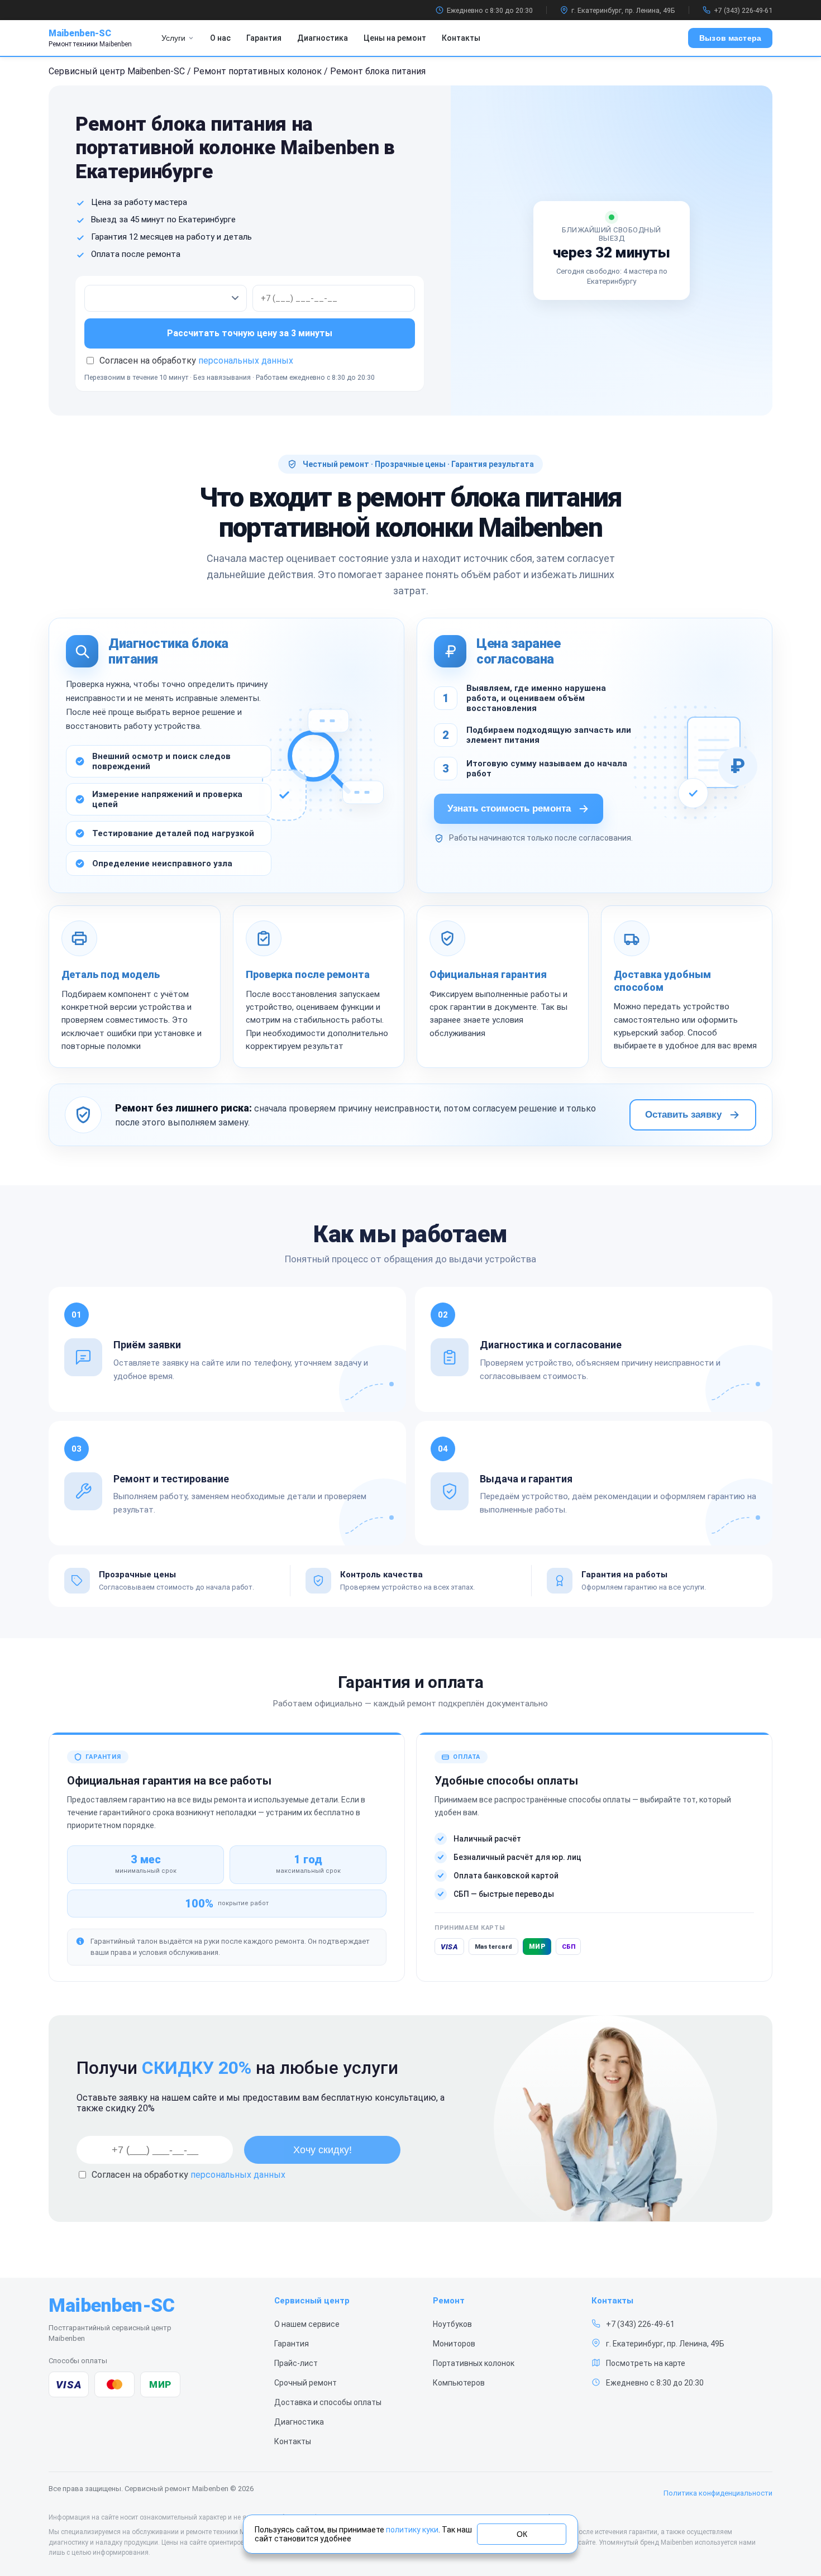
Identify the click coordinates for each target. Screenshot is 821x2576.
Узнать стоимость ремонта (509, 808)
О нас (220, 38)
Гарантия (264, 38)
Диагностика (323, 38)
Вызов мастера (730, 38)
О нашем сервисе (307, 2324)
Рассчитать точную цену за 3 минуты (250, 333)
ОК (522, 2534)
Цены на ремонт (395, 38)
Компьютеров (459, 2383)
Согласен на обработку (188, 2175)
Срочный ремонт (306, 2383)
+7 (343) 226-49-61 (743, 10)
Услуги (173, 38)
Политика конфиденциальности (718, 2493)
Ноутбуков (452, 2324)
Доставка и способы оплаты (328, 2402)
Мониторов (454, 2344)
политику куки (412, 2530)
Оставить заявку (683, 1115)
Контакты (461, 38)
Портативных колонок (474, 2363)
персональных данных (246, 361)
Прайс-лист (296, 2363)
